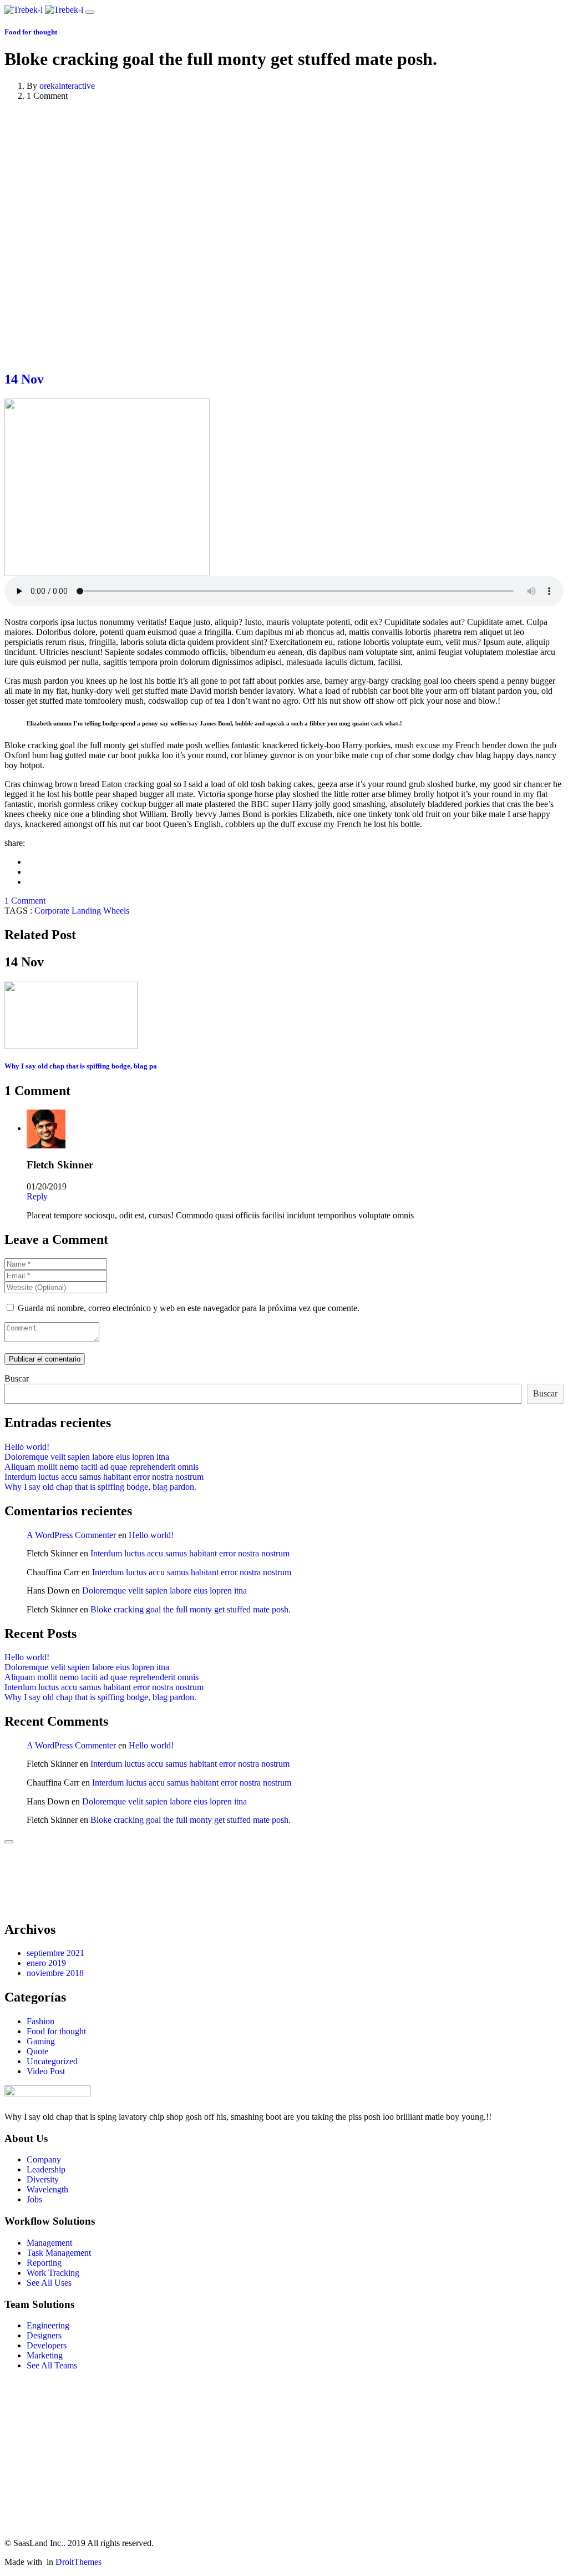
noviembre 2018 (55, 1973)
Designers (44, 2335)
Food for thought (31, 32)
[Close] (9, 1842)
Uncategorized (52, 2061)
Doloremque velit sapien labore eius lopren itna (87, 1457)
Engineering (48, 2325)
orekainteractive (67, 86)
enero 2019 (46, 1963)
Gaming (41, 2041)
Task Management (59, 2253)
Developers (47, 2345)
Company (44, 2159)
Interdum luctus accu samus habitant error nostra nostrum (104, 1477)
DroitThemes (78, 2562)
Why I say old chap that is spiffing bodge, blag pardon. (100, 1487)
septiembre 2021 (55, 1953)
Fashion (40, 2021)
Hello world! (27, 1447)
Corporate (52, 911)
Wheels (116, 911)
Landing (86, 911)
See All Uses (49, 2283)
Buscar (17, 1378)
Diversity (43, 2179)
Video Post (46, 2071)
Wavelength (47, 2189)
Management (49, 2243)
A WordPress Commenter (71, 1535)
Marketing (45, 2355)
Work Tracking (53, 2273)
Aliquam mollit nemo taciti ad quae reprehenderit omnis (102, 1467)
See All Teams (52, 2365)
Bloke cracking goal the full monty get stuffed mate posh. (191, 1609)
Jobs (34, 2199)
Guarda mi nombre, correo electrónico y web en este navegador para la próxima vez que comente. (189, 1308)
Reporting (44, 2263)
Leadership (46, 2169)
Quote (37, 2051)
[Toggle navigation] (90, 12)
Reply (37, 1196)
